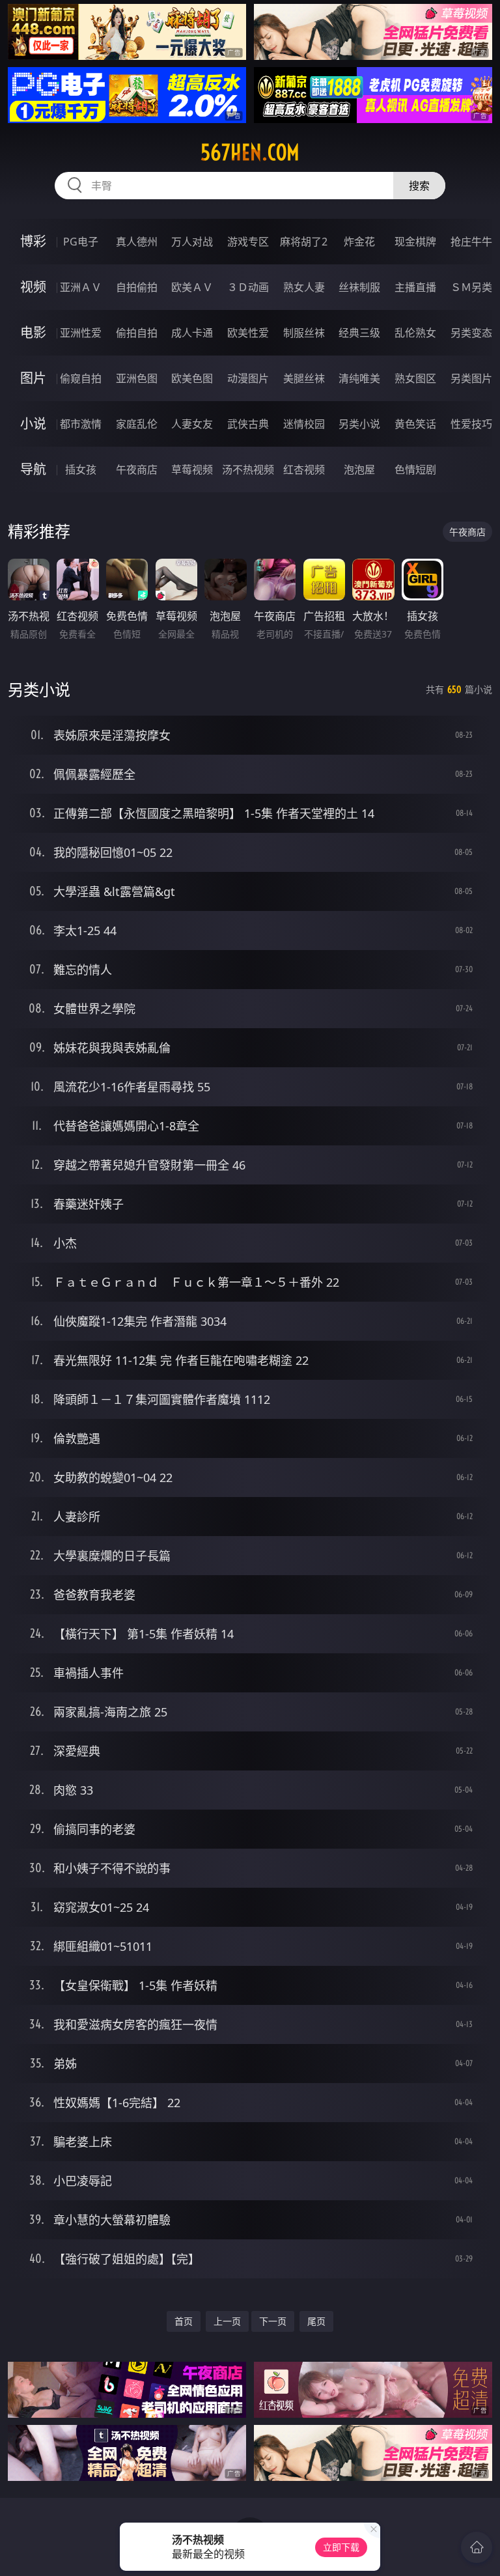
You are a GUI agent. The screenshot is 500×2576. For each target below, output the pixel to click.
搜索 (419, 186)
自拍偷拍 (137, 287)
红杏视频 (304, 469)
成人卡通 (192, 333)
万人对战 (192, 242)
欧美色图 (192, 378)
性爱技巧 (471, 424)
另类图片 (471, 378)
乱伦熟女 (415, 333)
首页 (184, 2321)
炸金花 (359, 242)
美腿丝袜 (304, 378)
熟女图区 (415, 378)
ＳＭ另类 (471, 287)
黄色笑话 (415, 424)
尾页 (316, 2321)
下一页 (273, 2321)
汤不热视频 (248, 469)
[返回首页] (477, 2547)
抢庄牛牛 (471, 242)
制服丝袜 (304, 333)
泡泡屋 (359, 469)
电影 (33, 332)
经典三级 (359, 333)
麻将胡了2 (304, 242)
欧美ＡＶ (192, 287)
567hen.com (250, 152)
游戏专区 (248, 242)
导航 (33, 469)
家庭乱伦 (137, 424)
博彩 (33, 241)
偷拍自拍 (137, 333)
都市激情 (81, 424)
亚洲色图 (137, 378)
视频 (33, 287)
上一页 (227, 2321)
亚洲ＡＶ (81, 287)
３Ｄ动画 (248, 287)
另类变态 (471, 333)
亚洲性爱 (81, 333)
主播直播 (415, 287)
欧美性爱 (248, 333)
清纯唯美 (359, 378)
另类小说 (359, 424)
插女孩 (81, 469)
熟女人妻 (304, 287)
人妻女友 (192, 424)
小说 (33, 424)
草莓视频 (192, 469)
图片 (33, 378)
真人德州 (137, 242)
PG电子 (81, 242)
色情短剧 (415, 469)
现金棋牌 (415, 242)
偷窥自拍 (81, 378)
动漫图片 (248, 378)
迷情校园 (304, 424)
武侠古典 (248, 424)
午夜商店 (137, 469)
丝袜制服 (359, 287)
